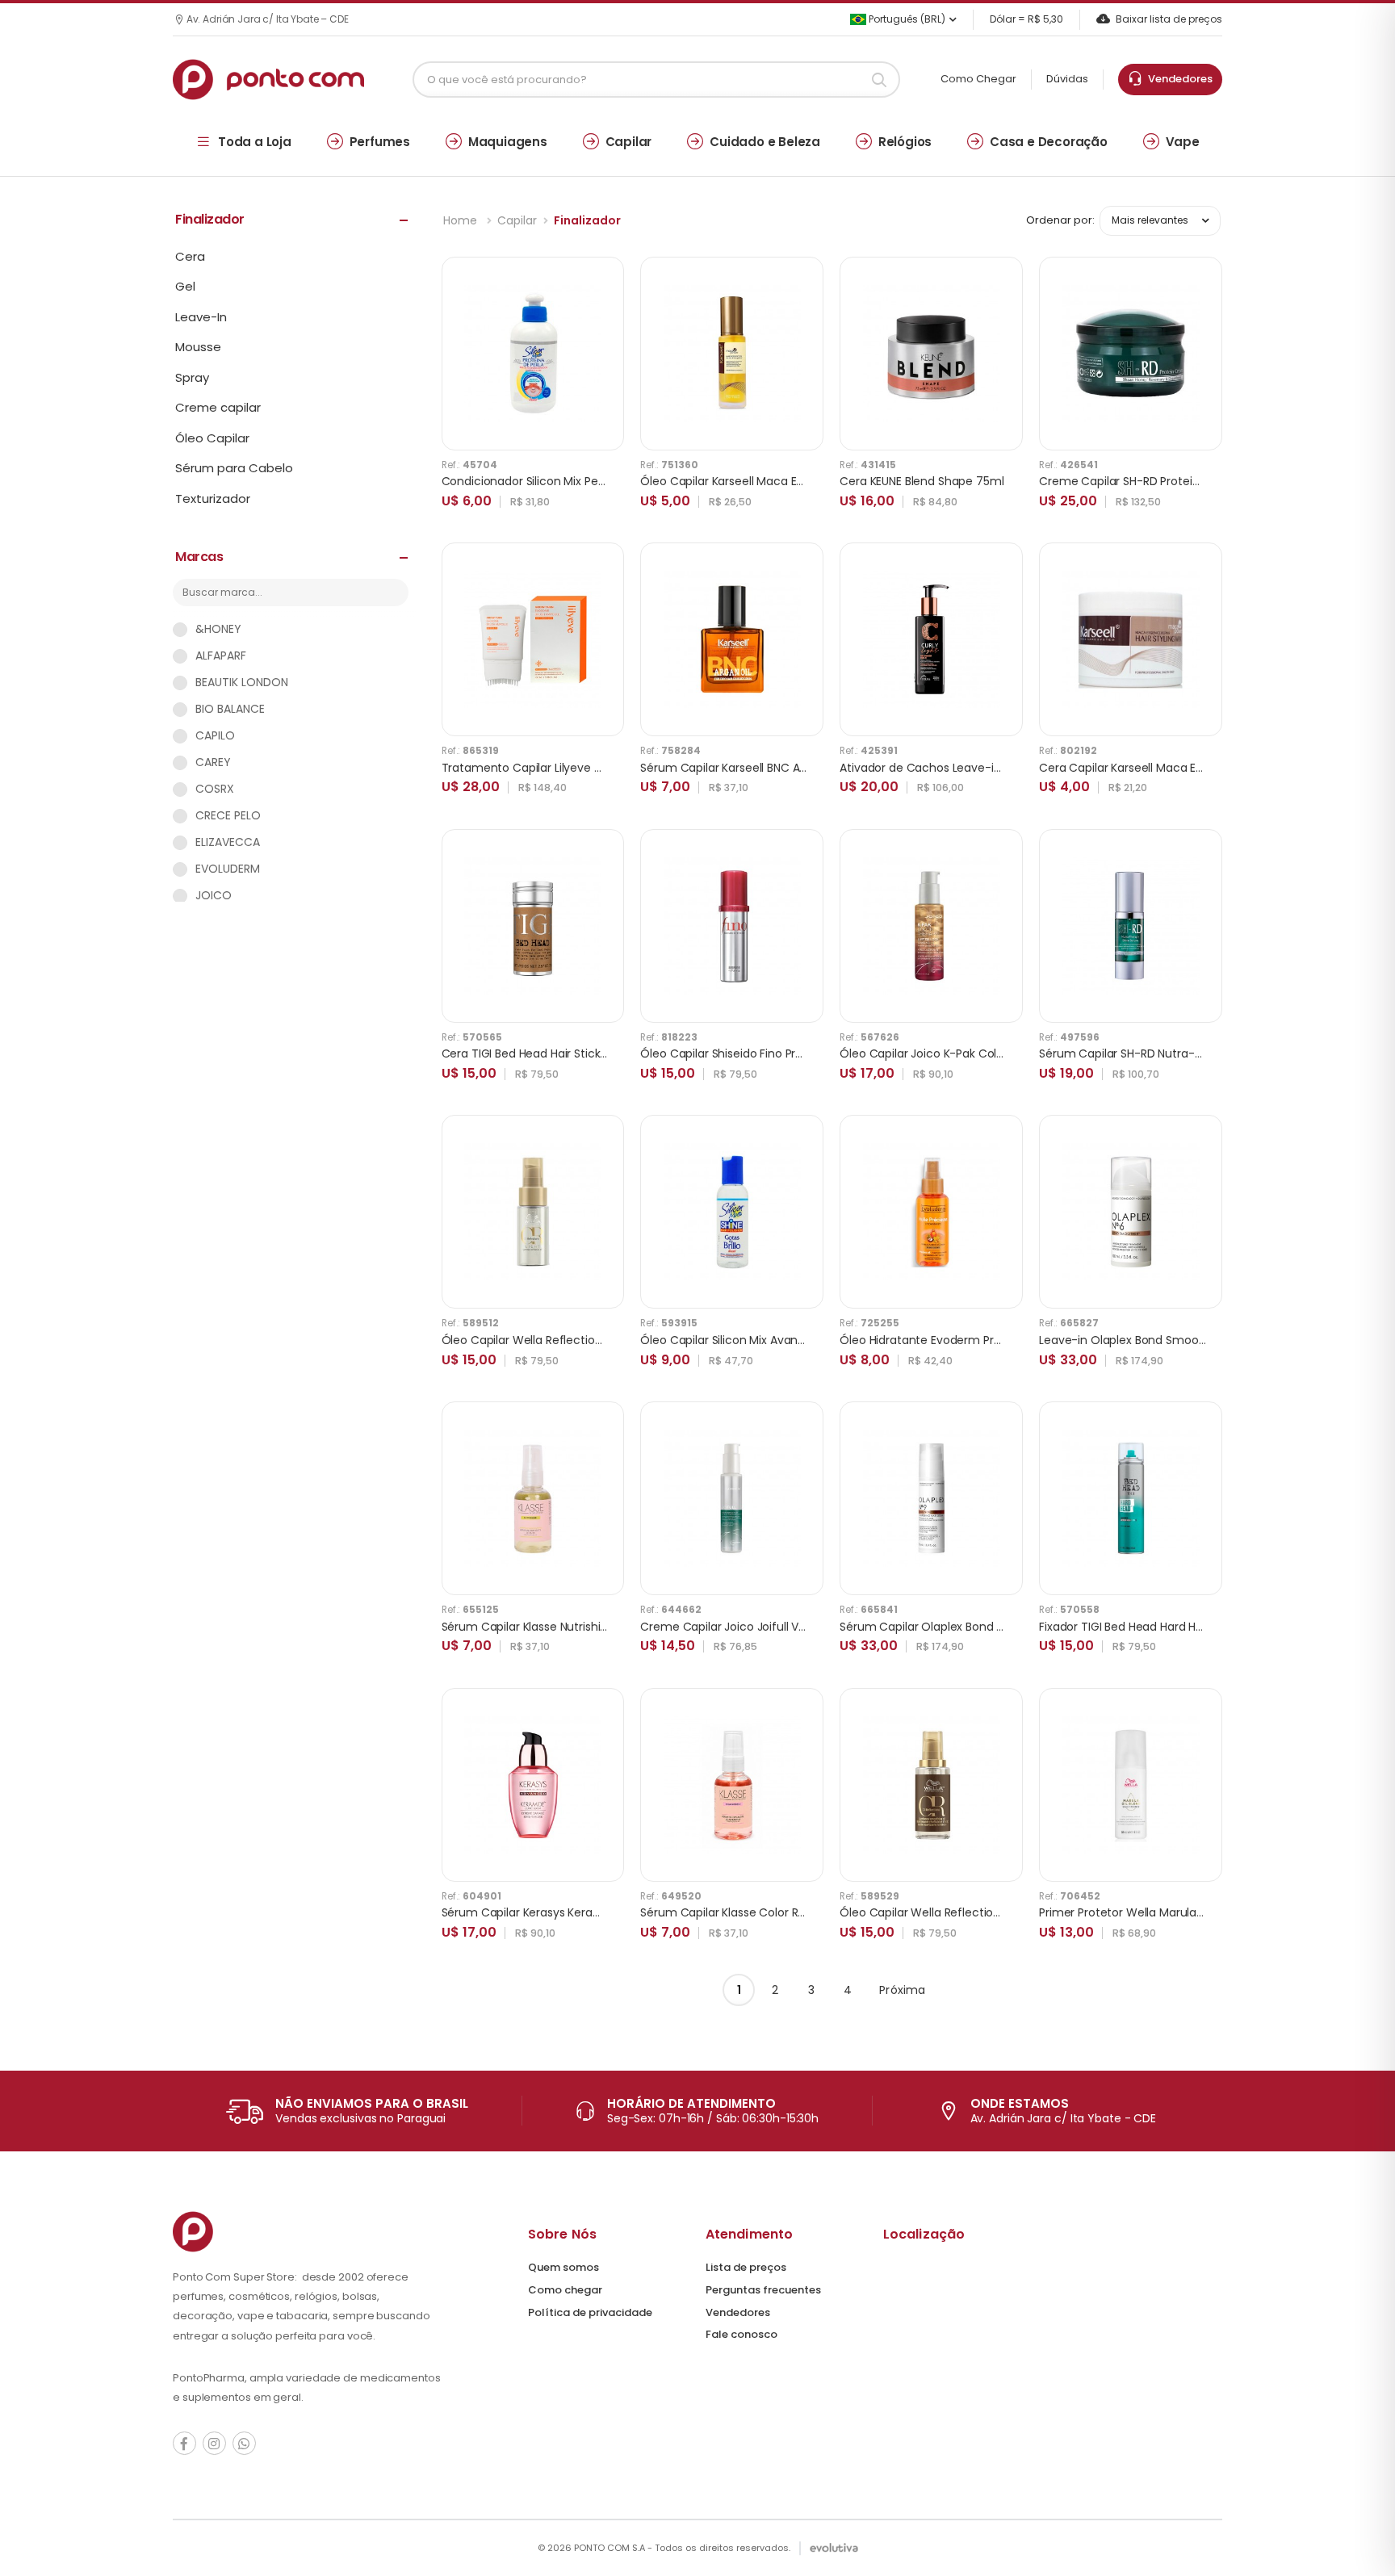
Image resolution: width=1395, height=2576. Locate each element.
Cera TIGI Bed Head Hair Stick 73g (533, 1053)
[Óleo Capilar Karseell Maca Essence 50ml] (732, 354)
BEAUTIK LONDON (242, 682)
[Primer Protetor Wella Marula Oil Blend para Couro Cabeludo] (1131, 1785)
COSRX (215, 789)
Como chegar (565, 2290)
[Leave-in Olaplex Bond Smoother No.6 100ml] (1131, 1212)
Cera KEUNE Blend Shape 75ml (922, 481)
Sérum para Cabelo (234, 468)
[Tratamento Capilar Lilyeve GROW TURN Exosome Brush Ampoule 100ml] (533, 639)
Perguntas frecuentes (763, 2290)
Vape (1183, 142)
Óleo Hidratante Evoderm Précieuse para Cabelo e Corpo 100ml (1015, 1340)
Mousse (198, 347)
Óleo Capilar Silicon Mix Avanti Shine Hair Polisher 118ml (789, 1340)
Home (462, 220)
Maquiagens (508, 142)
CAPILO (215, 735)
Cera (190, 257)
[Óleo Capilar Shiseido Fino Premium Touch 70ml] (732, 926)
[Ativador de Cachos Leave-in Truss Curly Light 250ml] (932, 639)
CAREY (213, 762)
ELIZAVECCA (228, 842)
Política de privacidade (590, 2312)
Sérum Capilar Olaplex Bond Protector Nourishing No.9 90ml (1003, 1627)
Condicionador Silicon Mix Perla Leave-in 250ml (571, 481)
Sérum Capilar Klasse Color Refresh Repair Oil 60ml (780, 1912)
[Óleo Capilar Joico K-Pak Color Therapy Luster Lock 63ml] (932, 926)
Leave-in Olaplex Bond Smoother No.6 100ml (1161, 1340)
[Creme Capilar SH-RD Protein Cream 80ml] (1131, 354)
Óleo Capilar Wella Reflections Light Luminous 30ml (583, 1340)
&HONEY (218, 629)
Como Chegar (978, 79)
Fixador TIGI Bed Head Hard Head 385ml (1147, 1627)
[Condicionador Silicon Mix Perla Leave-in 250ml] (533, 354)
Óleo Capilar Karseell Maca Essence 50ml (754, 481)
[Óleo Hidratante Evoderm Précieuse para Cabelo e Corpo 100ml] (932, 1212)
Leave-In (201, 317)
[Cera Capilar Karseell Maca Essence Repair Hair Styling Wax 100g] (1131, 639)
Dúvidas (1067, 79)
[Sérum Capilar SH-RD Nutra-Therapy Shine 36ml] (1131, 926)
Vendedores (1178, 79)
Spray (192, 378)
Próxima (902, 1990)
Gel (185, 287)
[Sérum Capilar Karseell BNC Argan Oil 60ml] (732, 639)
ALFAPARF (221, 656)
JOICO (214, 895)
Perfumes (380, 142)
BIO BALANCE (230, 709)
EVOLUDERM (228, 869)
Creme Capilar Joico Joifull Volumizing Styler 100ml (780, 1627)
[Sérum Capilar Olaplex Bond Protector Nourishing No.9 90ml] (932, 1498)
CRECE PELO (228, 815)
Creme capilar (218, 408)
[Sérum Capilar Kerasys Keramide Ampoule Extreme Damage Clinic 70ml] (533, 1785)
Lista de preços (746, 2267)
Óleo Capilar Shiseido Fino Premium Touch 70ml (773, 1053)
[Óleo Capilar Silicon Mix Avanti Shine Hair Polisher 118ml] (732, 1212)
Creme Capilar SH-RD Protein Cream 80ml (1156, 481)
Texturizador (213, 499)
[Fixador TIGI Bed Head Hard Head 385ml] (1131, 1498)
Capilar (629, 142)
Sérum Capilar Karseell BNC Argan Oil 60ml (757, 768)
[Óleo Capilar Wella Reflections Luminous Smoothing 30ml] (932, 1785)
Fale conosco (741, 2334)
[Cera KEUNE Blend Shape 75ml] (932, 354)
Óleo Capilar (212, 438)
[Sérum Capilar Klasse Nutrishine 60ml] (533, 1498)
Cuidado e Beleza (765, 142)
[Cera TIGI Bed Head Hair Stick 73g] (533, 926)
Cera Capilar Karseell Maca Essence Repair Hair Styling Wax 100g (1215, 768)
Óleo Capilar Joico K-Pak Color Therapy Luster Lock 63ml (995, 1053)
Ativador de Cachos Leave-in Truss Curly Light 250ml (985, 768)
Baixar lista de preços (1169, 19)
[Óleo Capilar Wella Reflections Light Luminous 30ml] (533, 1212)
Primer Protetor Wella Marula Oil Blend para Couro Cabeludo (1204, 1912)
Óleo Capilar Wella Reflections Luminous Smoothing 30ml (998, 1912)
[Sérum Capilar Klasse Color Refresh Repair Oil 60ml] (732, 1785)
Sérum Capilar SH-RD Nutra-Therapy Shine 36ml (1172, 1053)
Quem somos (563, 2267)
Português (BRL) (906, 19)
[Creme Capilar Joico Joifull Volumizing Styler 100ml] (732, 1498)
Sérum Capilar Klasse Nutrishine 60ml (544, 1627)
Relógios (905, 142)
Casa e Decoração (1049, 142)
